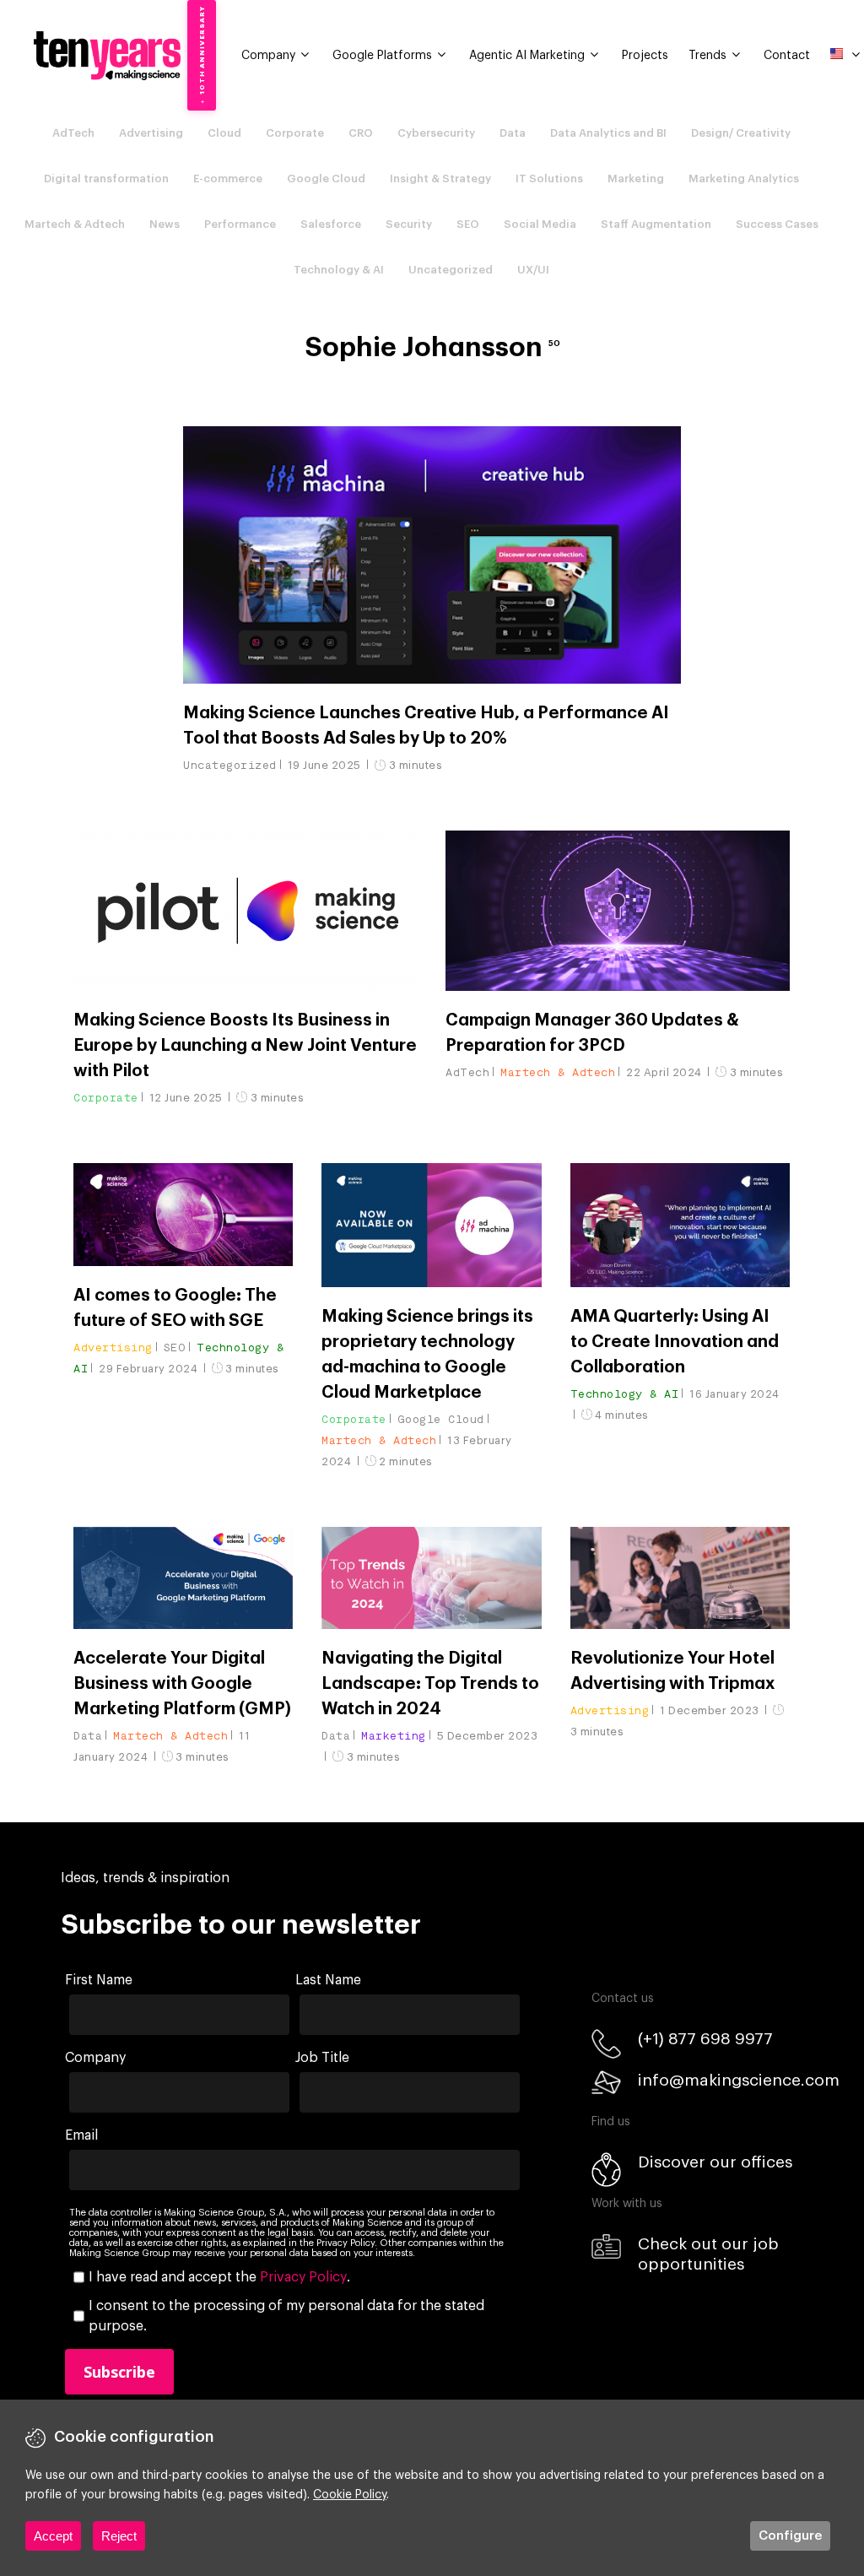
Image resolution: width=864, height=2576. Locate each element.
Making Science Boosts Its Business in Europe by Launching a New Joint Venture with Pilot (245, 1046)
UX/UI (533, 270)
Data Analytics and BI (608, 133)
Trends (707, 56)
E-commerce (228, 179)
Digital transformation (106, 179)
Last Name (328, 1980)
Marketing (636, 179)
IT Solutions (549, 179)
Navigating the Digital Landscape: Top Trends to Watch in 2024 (430, 1684)
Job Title (322, 2058)
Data (513, 133)
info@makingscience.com (739, 2080)
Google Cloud (326, 179)
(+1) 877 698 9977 (705, 2039)
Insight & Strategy (440, 179)
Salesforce (331, 224)
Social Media (540, 224)
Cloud (224, 133)
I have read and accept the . (219, 2277)
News (165, 224)
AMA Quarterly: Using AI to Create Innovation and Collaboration (675, 1342)
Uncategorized (451, 270)
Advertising (151, 133)
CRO (361, 133)
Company (268, 56)
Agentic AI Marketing (527, 56)
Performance (240, 224)
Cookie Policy (350, 2495)
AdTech (73, 133)
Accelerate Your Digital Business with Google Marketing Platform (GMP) (182, 1684)
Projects (645, 56)
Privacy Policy (303, 2277)
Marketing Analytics (744, 179)
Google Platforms (382, 56)
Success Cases (777, 224)
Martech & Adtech (75, 224)
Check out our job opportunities (708, 2254)
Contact (787, 56)
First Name (99, 1980)
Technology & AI (339, 270)
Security (409, 224)
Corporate (295, 133)
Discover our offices (715, 2162)
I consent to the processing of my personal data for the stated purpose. (286, 2316)
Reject (119, 2536)
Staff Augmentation (656, 224)
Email (81, 2135)
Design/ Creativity (741, 133)
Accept (53, 2536)
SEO (468, 224)
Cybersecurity (436, 133)
